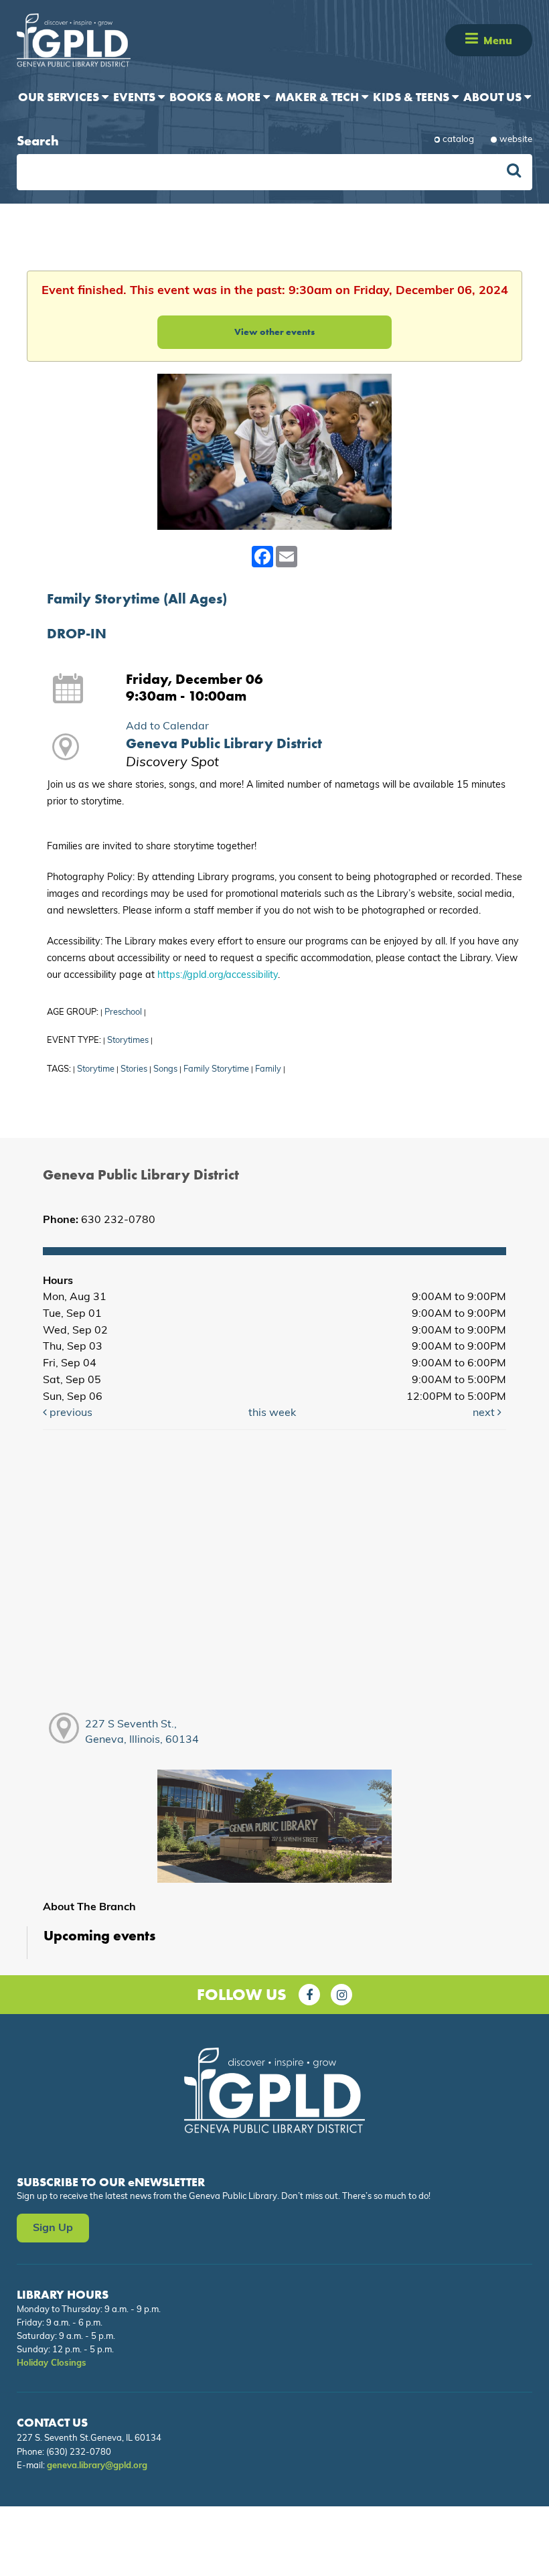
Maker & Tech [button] (318, 97)
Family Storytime (216, 1069)
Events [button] (136, 97)
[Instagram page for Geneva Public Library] (341, 1995)
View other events (274, 332)
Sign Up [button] (53, 2228)
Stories (134, 1069)
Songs (165, 1069)
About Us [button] (494, 97)
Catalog (458, 140)
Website (516, 140)
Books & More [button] (216, 97)
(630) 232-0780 (79, 2452)
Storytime (96, 1069)
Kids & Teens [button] (412, 97)
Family (268, 1069)
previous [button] (70, 1413)
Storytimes (128, 1041)
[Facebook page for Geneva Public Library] (309, 1995)
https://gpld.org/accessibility (218, 976)
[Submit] (514, 172)
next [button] (485, 1413)
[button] (472, 40)
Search (38, 141)
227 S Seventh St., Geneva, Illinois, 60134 (142, 1732)
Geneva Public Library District (224, 743)
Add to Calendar (167, 727)
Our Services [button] (60, 97)
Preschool (123, 1012)
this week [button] (272, 1413)
